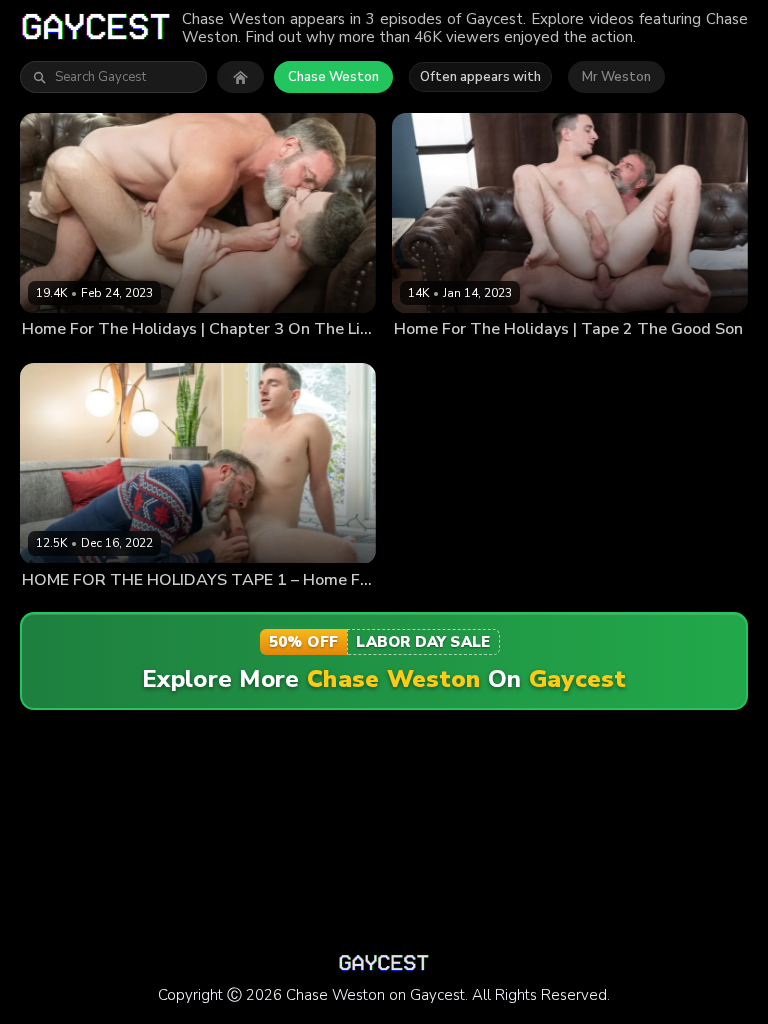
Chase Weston (333, 77)
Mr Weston (616, 77)
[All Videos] (240, 77)
